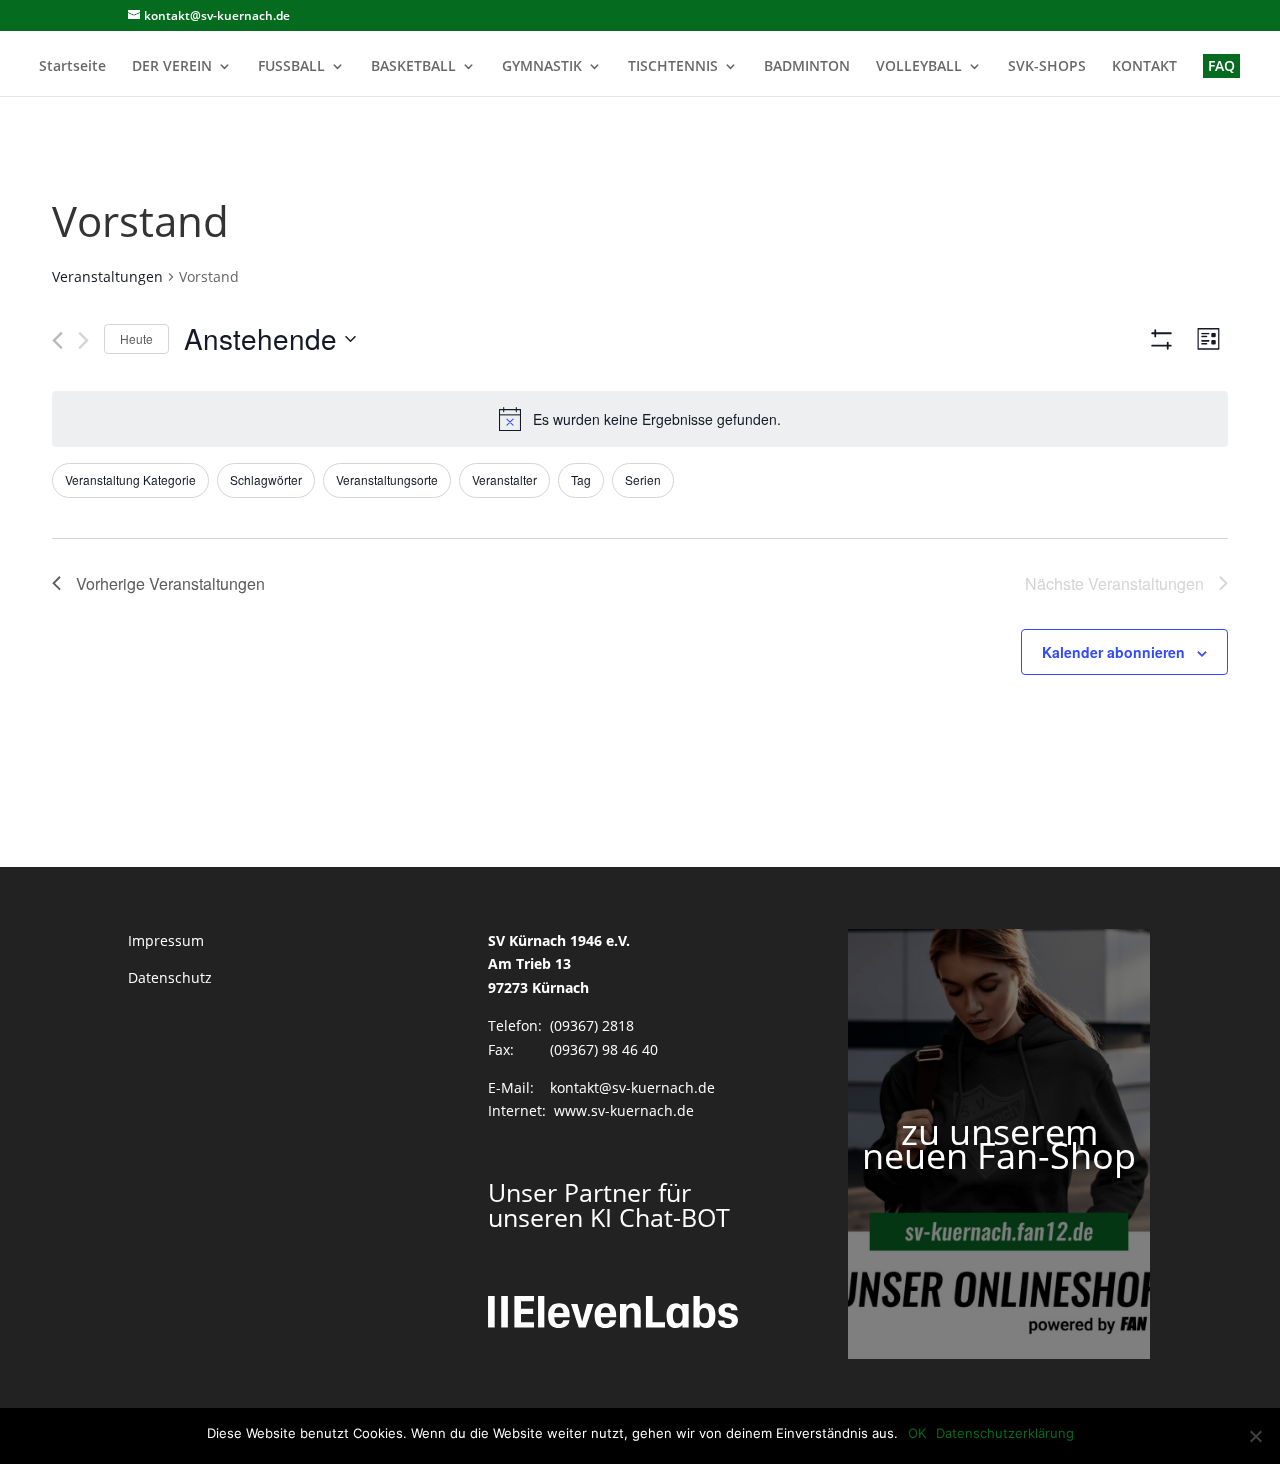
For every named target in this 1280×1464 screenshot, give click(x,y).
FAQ (1221, 65)
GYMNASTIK (542, 67)
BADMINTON (807, 67)
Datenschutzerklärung (1005, 1433)
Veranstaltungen (107, 276)
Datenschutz (170, 977)
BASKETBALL (413, 67)
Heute (136, 338)
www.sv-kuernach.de (624, 1110)
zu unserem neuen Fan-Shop (999, 1143)
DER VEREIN (172, 67)
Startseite (72, 67)
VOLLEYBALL (919, 67)
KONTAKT (1144, 67)
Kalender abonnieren (1113, 652)
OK (917, 1433)
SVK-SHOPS (1047, 67)
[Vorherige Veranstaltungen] (57, 340)
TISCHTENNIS (673, 67)
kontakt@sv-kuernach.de (632, 1087)
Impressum (166, 940)
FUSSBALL (291, 67)
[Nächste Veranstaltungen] (83, 340)
